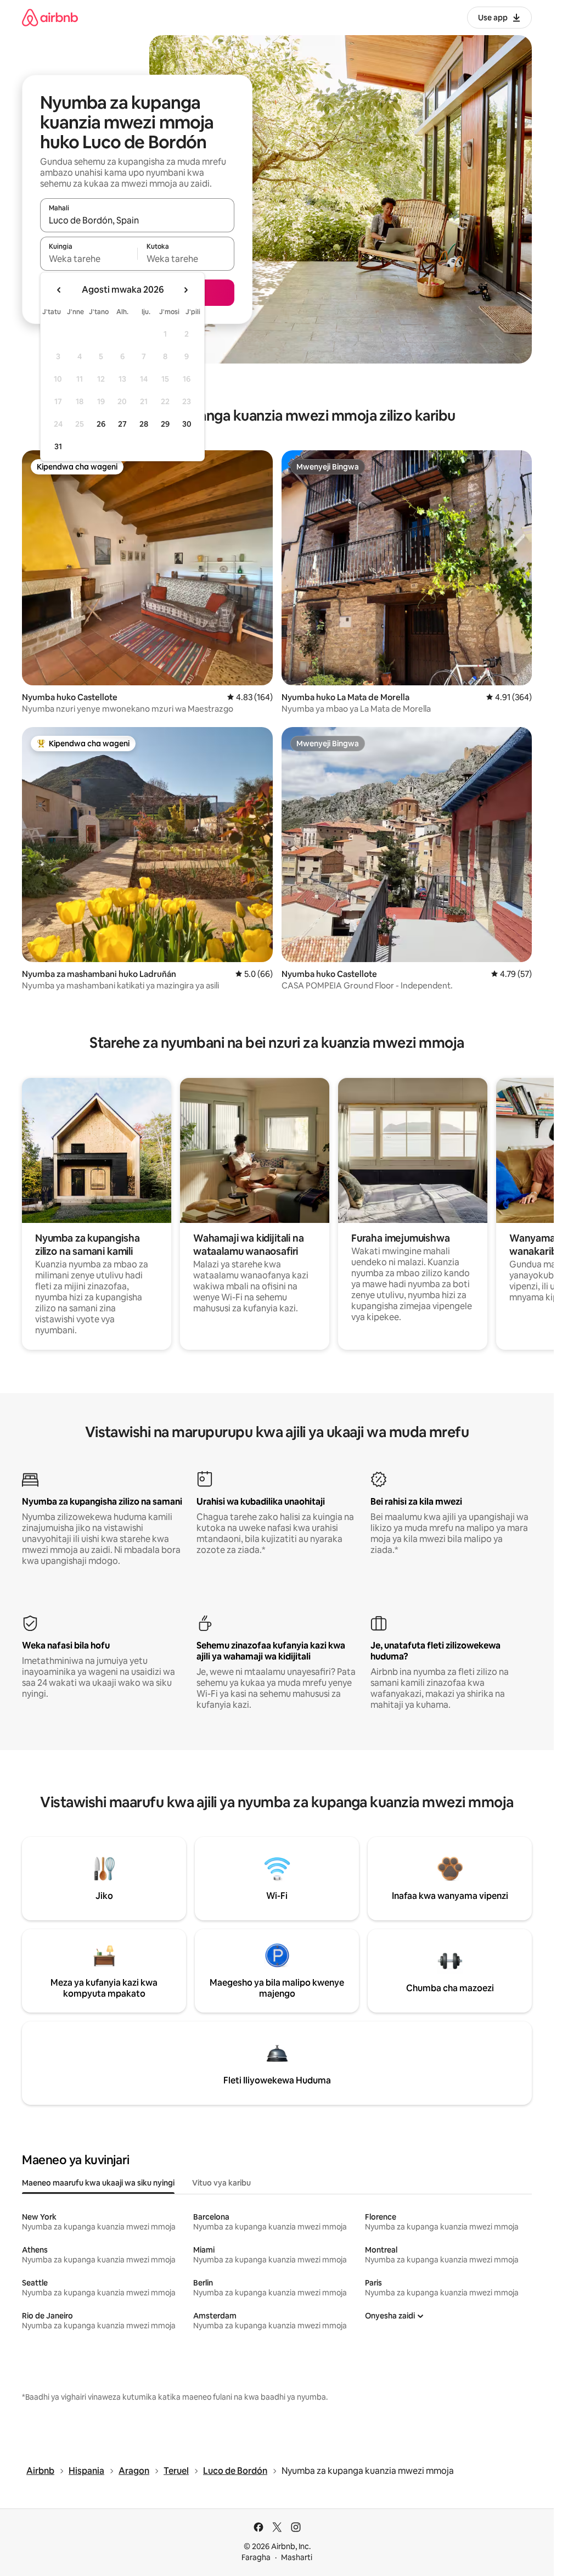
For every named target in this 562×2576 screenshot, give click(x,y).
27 (122, 424)
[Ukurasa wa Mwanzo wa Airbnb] (50, 17)
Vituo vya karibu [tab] (221, 2183)
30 (187, 424)
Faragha (256, 2557)
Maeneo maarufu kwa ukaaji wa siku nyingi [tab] (98, 2183)
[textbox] (89, 259)
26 (101, 424)
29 (165, 424)
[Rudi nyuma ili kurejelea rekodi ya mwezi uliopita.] (59, 290)
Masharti (297, 2557)
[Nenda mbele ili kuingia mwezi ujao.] (186, 290)
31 (58, 446)
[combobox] (137, 220)
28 (144, 424)
